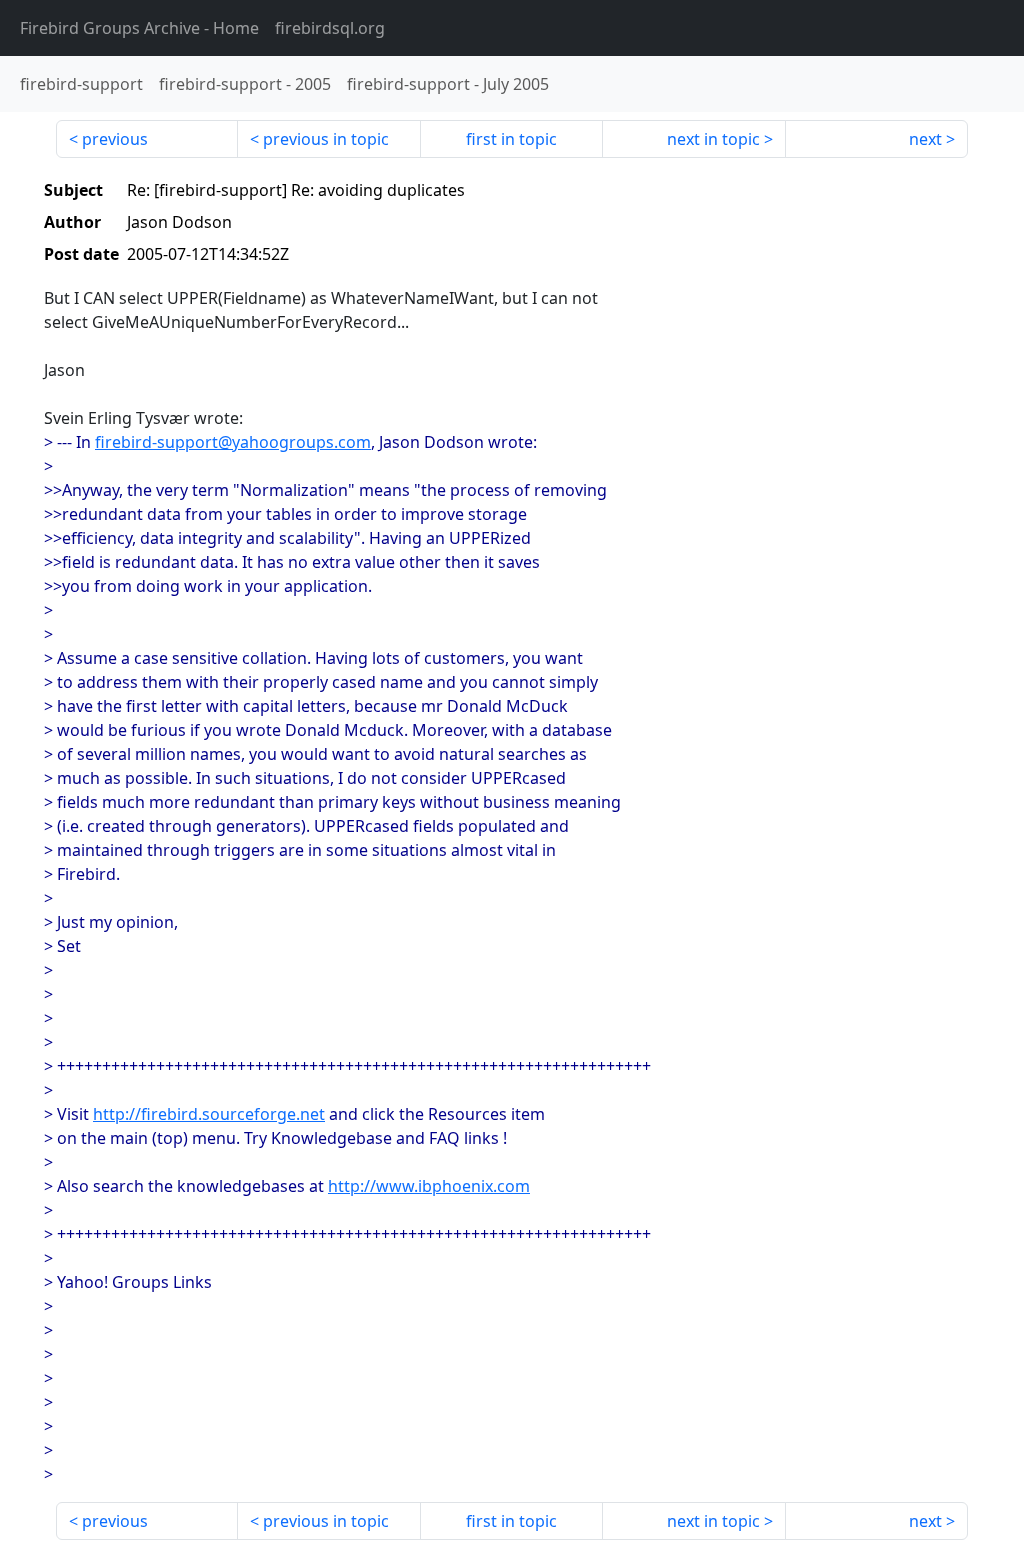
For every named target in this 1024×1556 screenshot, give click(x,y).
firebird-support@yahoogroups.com (233, 442)
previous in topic (326, 139)
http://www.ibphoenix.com (429, 1186)
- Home (139, 28)
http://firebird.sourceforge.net (209, 1114)
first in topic (511, 139)
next (925, 139)
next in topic (713, 139)
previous (115, 139)
